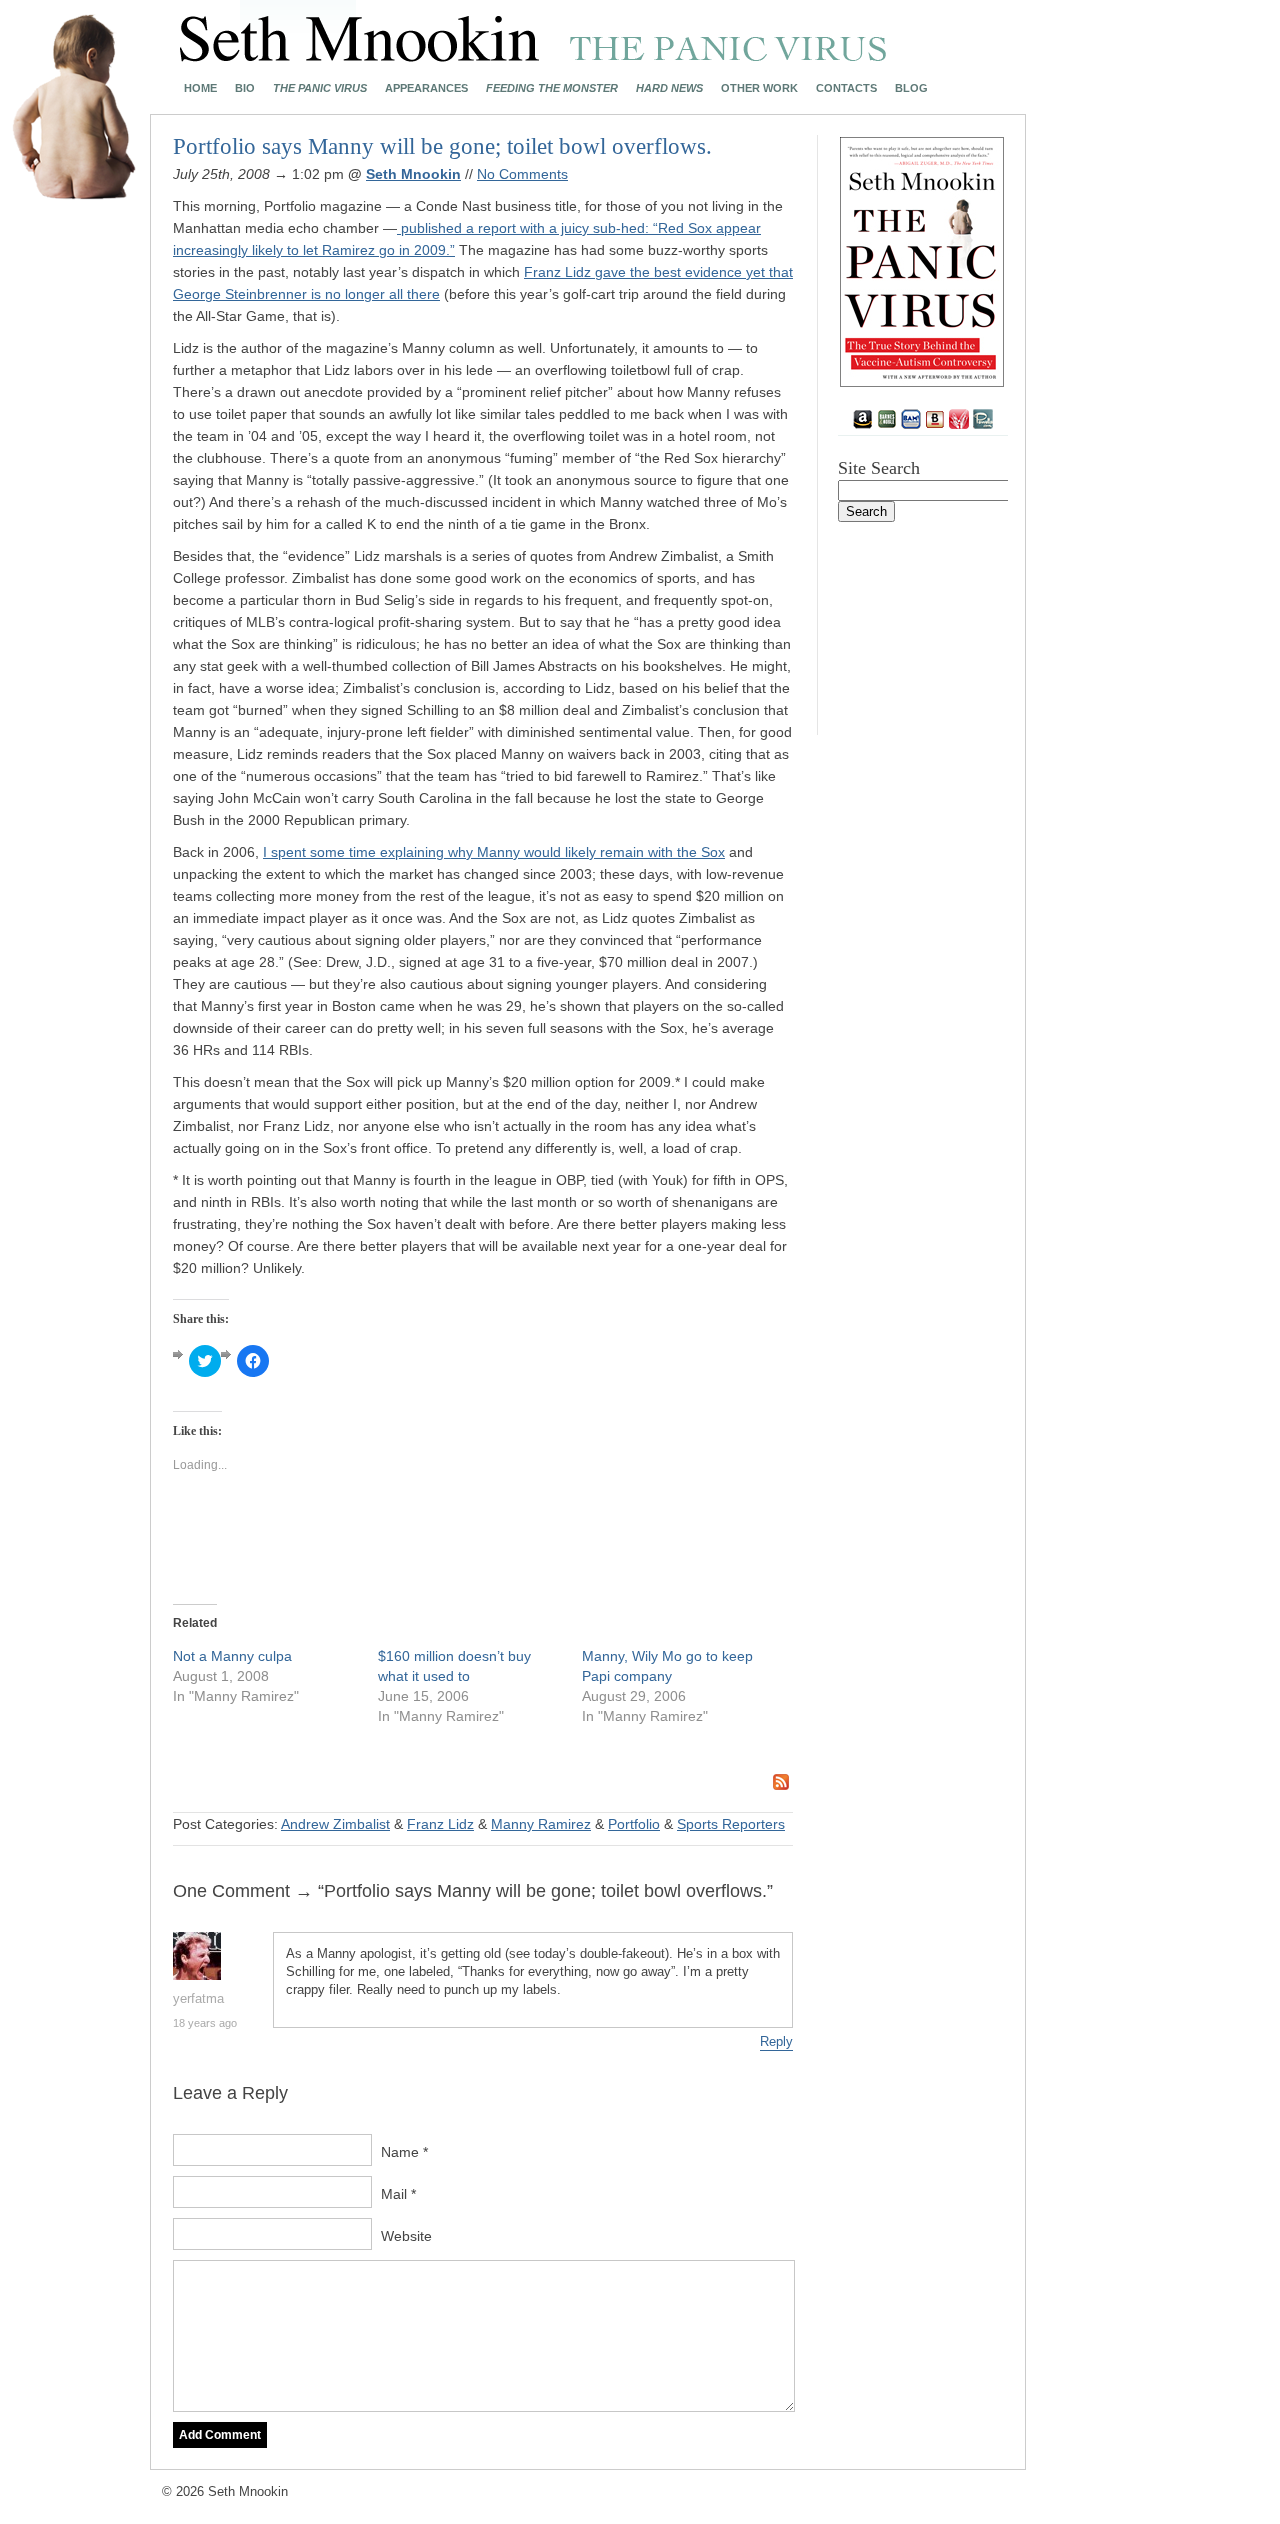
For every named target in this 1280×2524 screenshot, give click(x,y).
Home (200, 88)
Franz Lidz (440, 1824)
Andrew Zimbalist (335, 1824)
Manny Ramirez (541, 1824)
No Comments (522, 174)
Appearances (426, 88)
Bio (245, 88)
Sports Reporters (731, 1824)
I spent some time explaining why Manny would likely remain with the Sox (494, 852)
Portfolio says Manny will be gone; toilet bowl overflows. (442, 146)
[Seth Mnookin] (533, 56)
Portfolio (634, 1824)
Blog (911, 88)
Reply (776, 2041)
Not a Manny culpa (232, 1656)
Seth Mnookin (413, 174)
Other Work (759, 88)
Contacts (846, 88)
